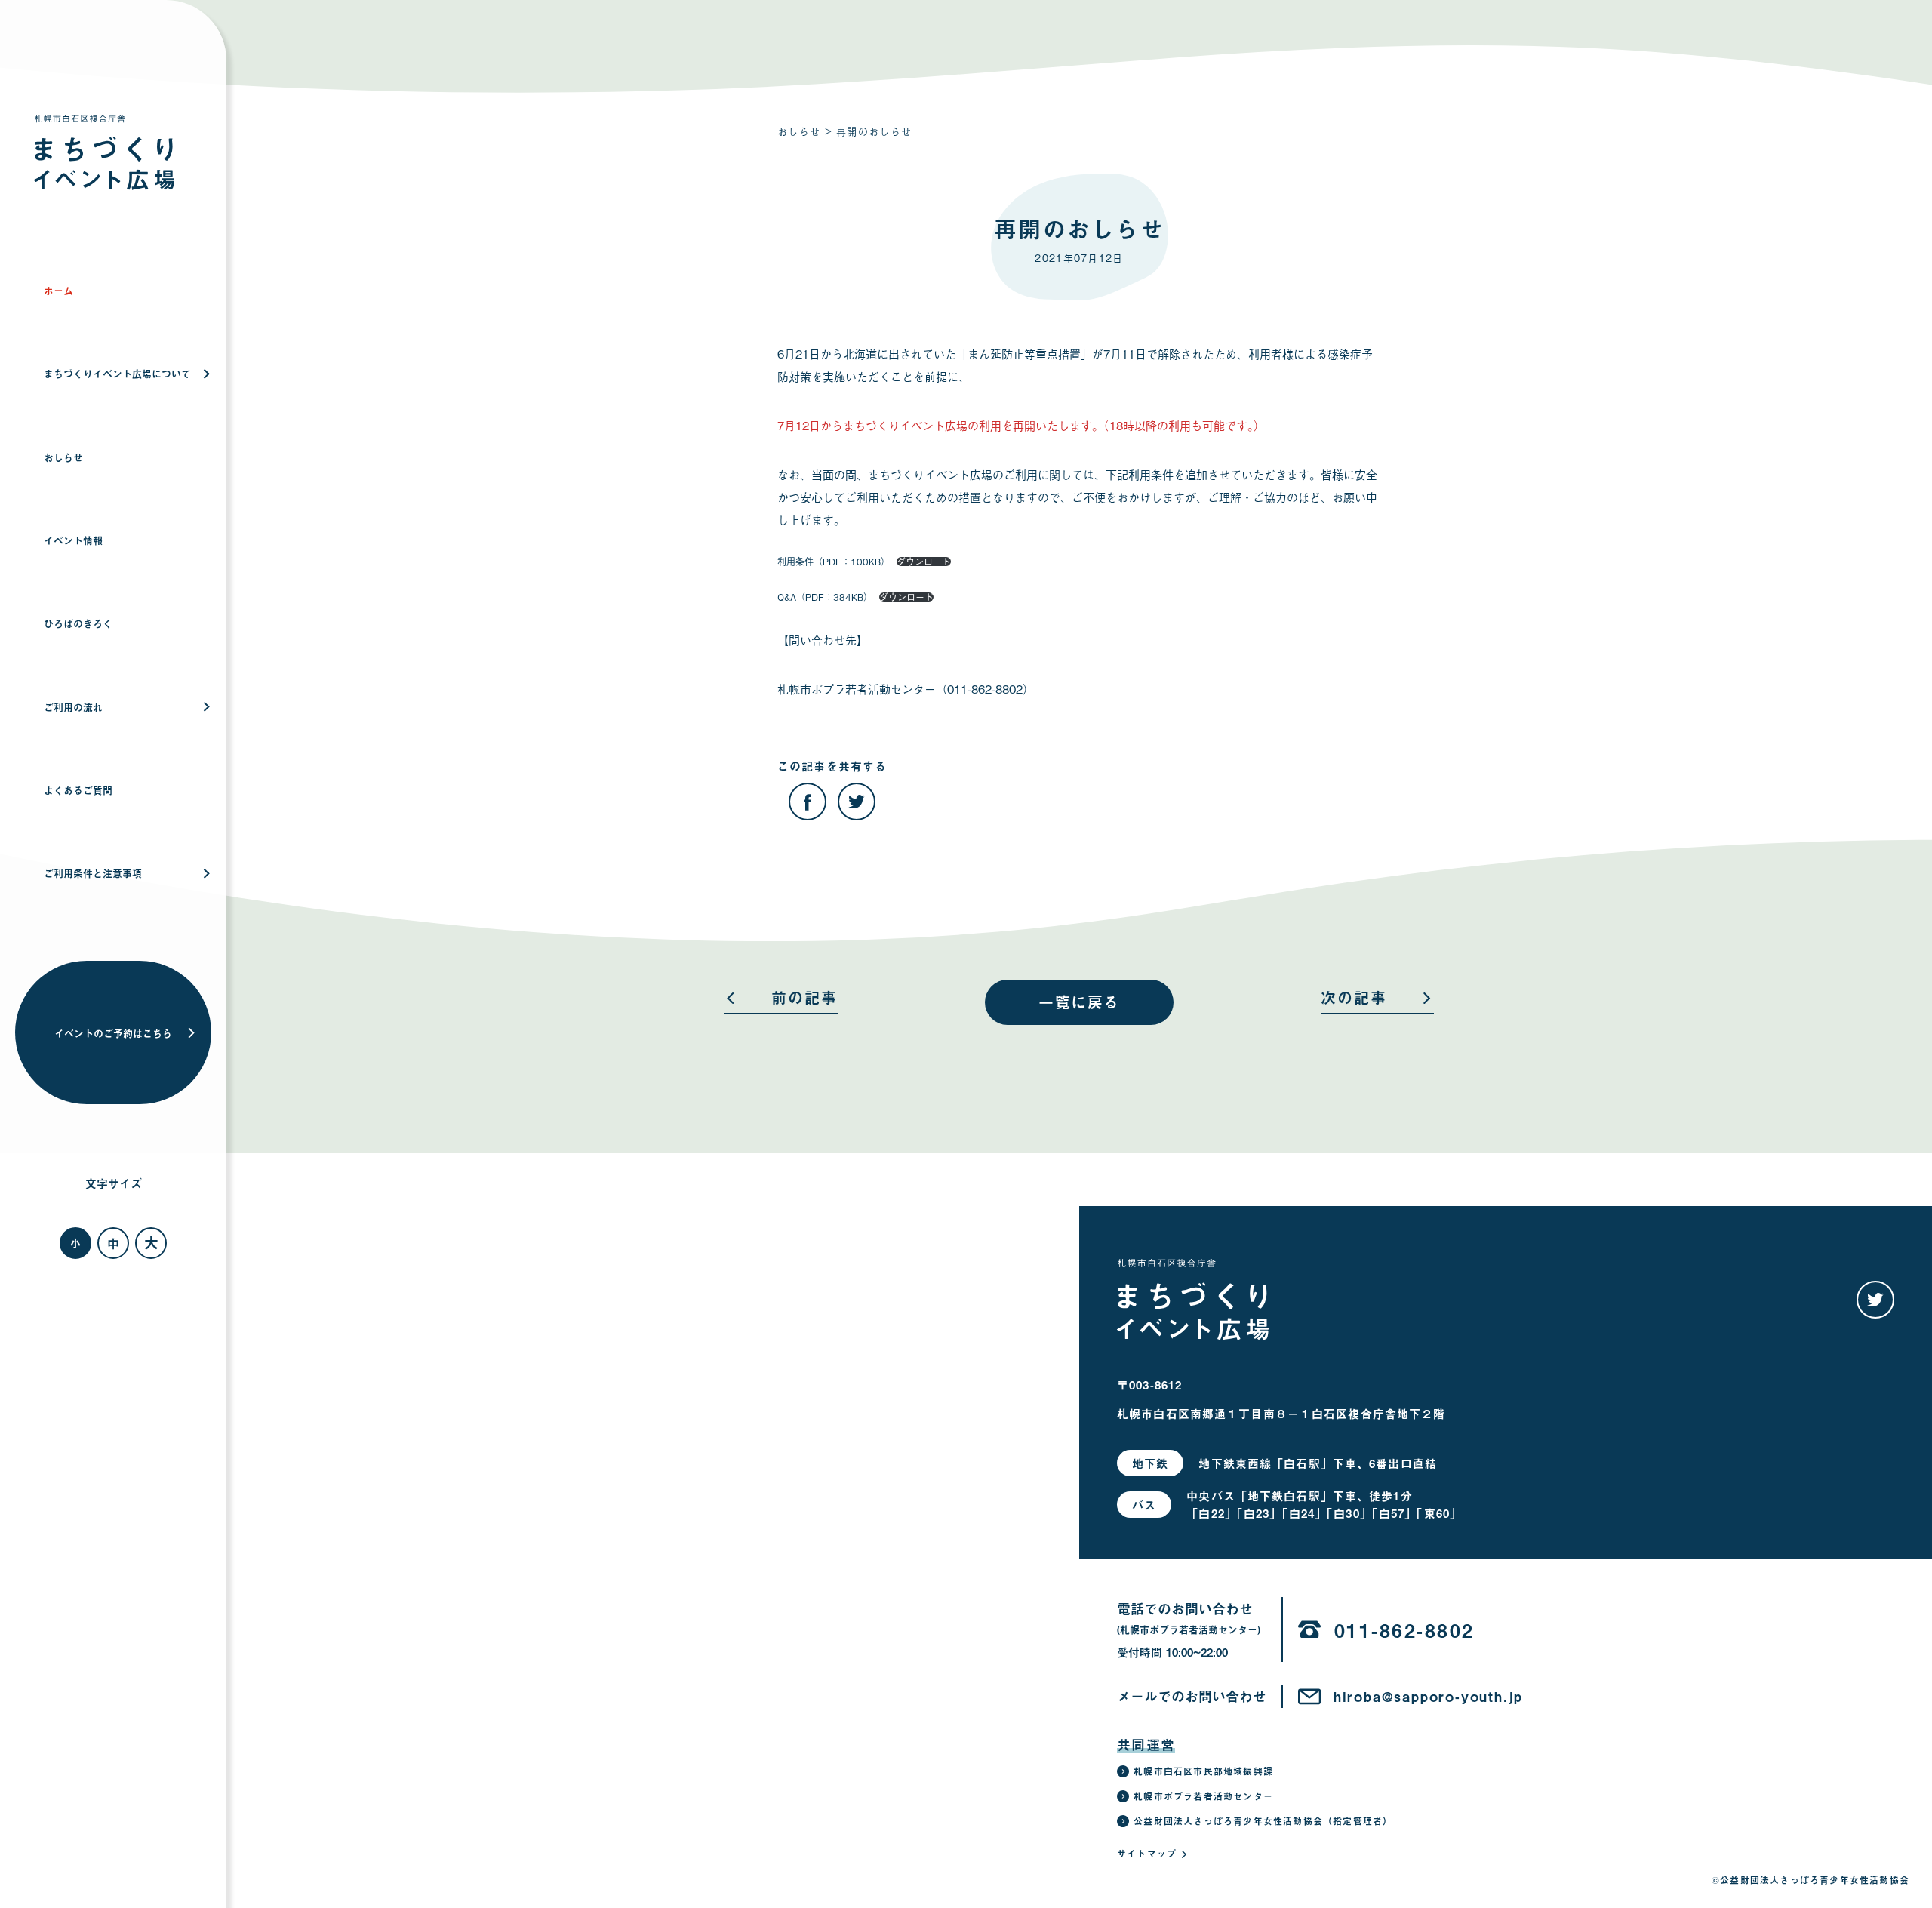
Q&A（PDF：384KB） (825, 597)
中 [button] (113, 1243)
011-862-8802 (1404, 1630)
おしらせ (799, 131)
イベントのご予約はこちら (113, 1033)
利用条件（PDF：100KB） (834, 562)
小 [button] (75, 1243)
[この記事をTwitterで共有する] (857, 802)
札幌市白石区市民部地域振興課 (1203, 1771)
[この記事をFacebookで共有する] (808, 802)
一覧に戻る (1079, 1002)
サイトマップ (1147, 1854)
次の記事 (1354, 1000)
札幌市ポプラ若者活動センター (1203, 1796)
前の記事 (804, 1000)
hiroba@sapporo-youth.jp (1428, 1697)
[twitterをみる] (1875, 1300)
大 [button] (151, 1242)
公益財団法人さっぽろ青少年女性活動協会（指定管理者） (1263, 1821)
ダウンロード (924, 562)
